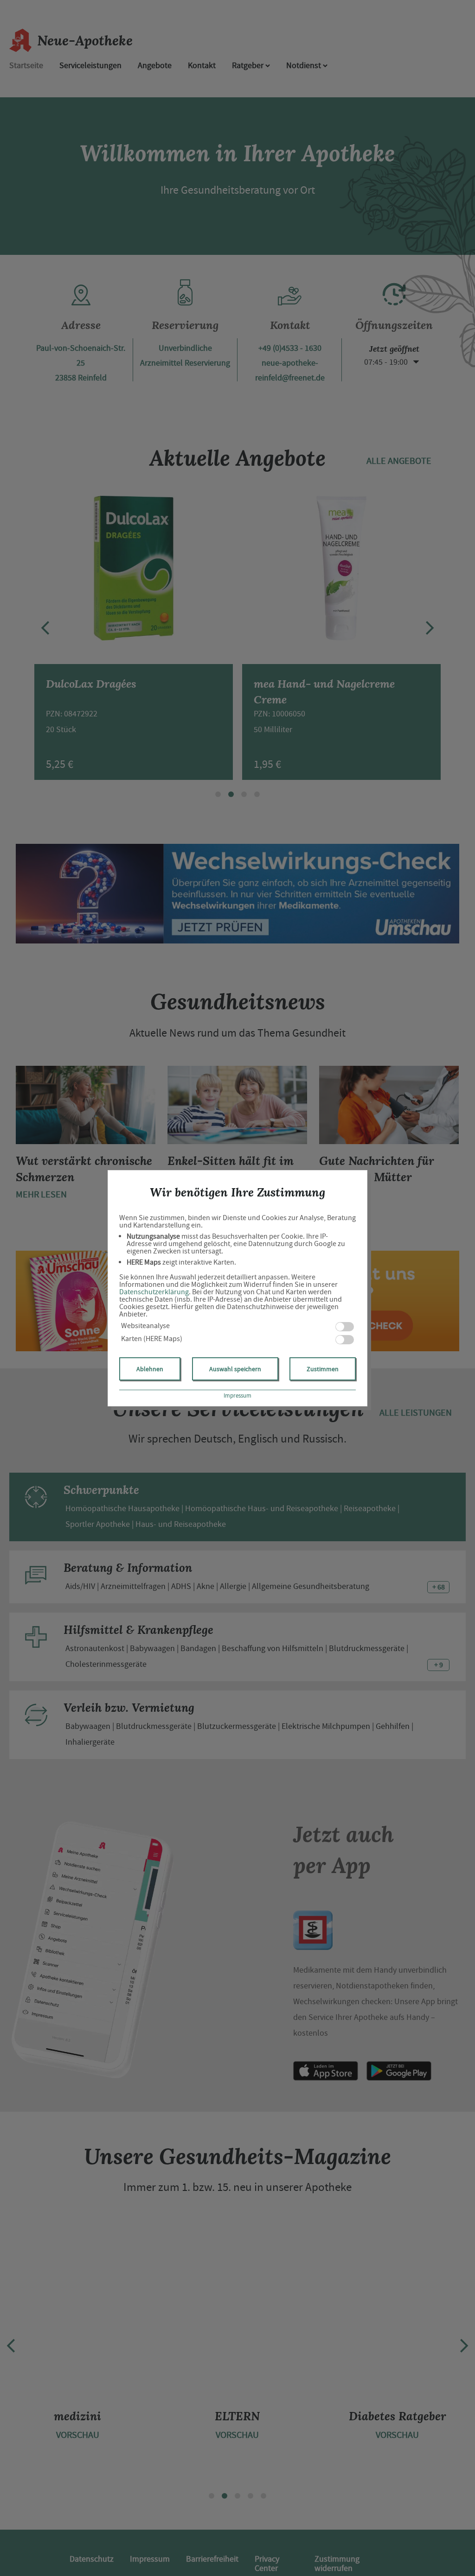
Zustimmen (323, 1369)
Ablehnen (150, 1369)
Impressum (237, 1396)
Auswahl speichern (235, 1369)
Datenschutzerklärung (154, 1292)
